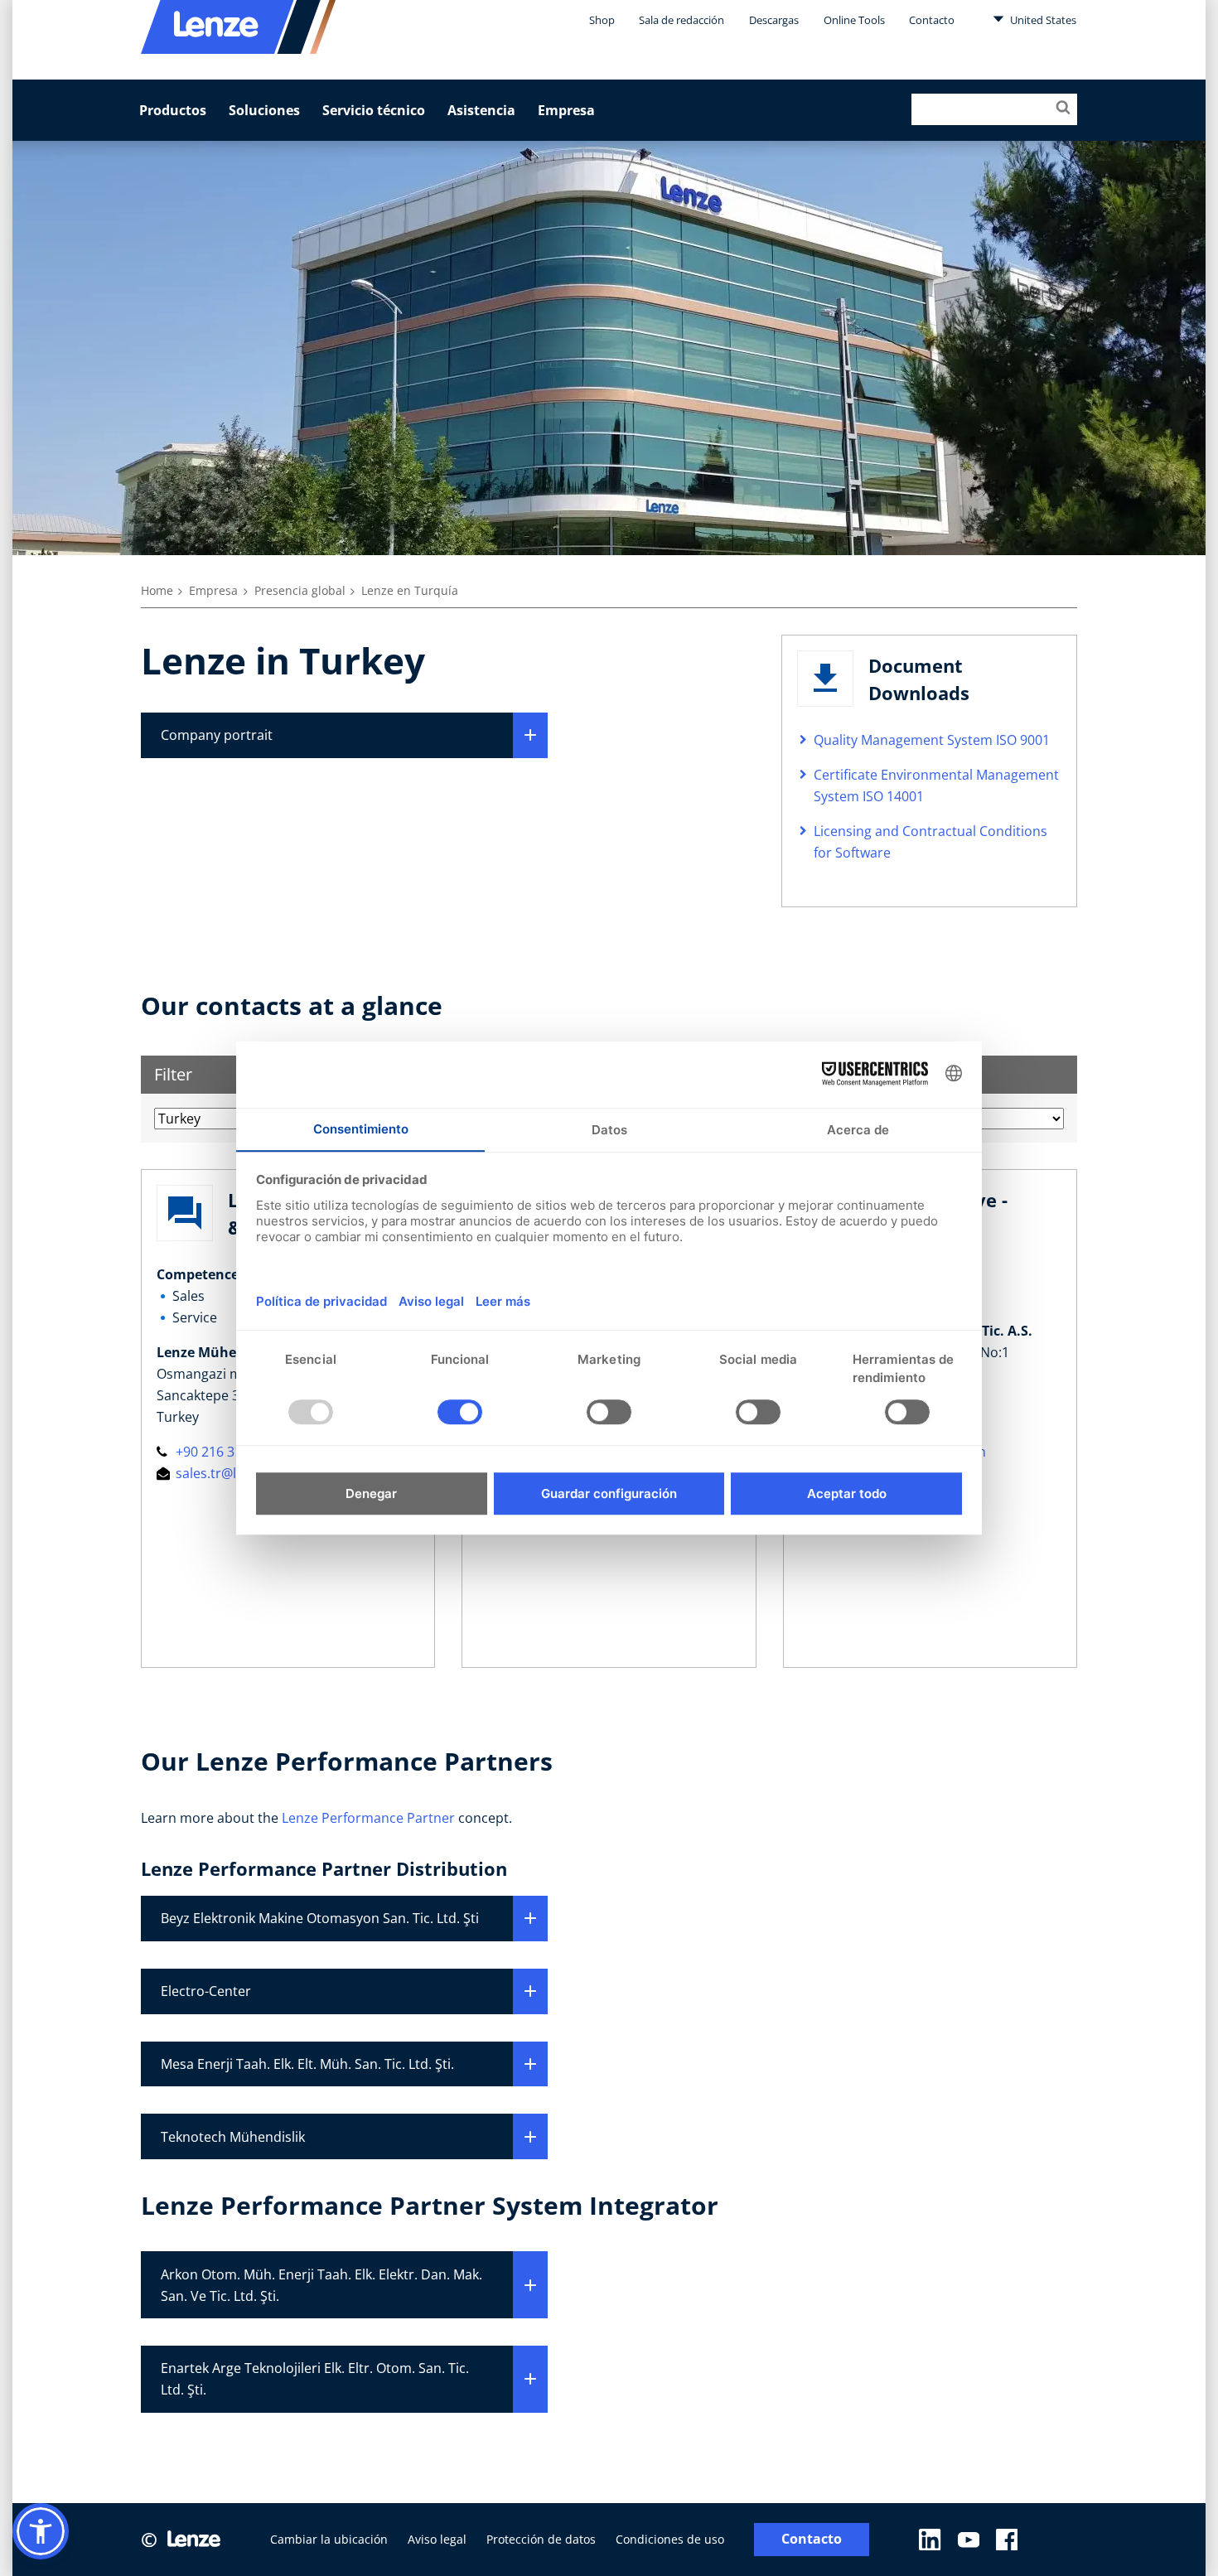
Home (157, 590)
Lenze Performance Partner (368, 1818)
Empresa (566, 110)
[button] (41, 2531)
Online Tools (854, 20)
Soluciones (264, 110)
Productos (173, 110)
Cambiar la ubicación (329, 2539)
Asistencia (481, 110)
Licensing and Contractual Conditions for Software (930, 842)
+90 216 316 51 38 (229, 1452)
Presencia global (300, 590)
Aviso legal (437, 2539)
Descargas (774, 20)
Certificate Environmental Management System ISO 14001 (936, 785)
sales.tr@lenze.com (234, 1473)
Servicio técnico (374, 110)
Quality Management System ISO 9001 (932, 740)
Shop (602, 20)
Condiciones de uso (670, 2539)
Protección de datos (541, 2539)
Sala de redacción (681, 20)
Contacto (932, 20)
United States (1042, 20)
